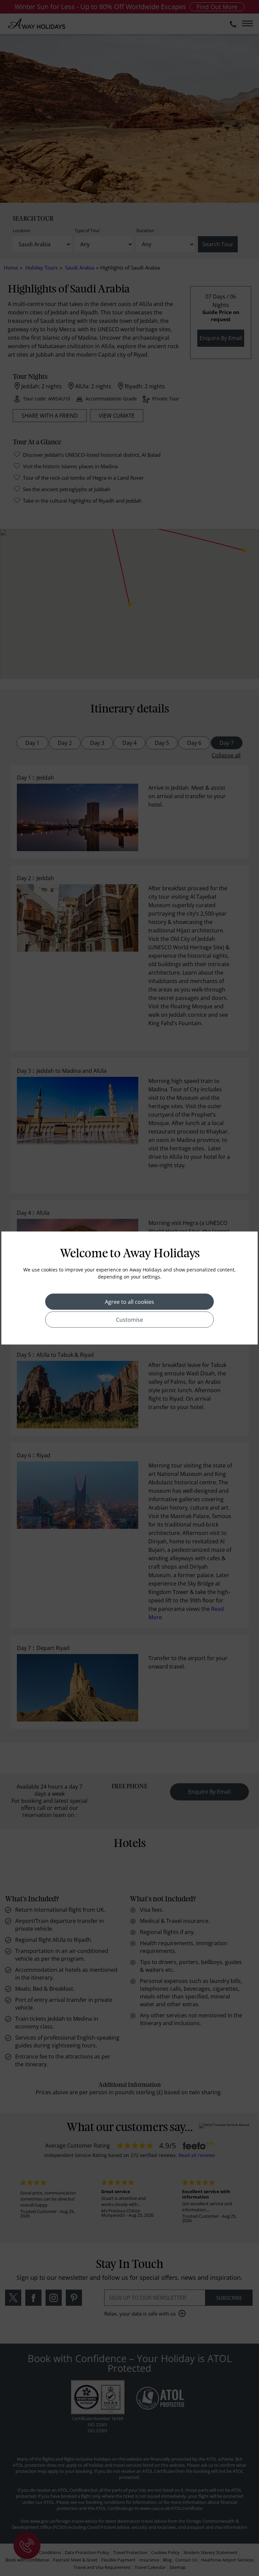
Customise (129, 1320)
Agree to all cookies (129, 1302)
